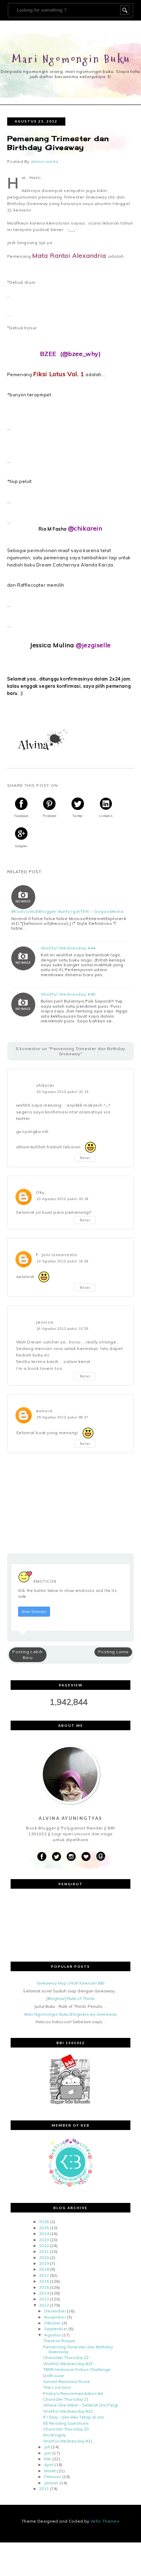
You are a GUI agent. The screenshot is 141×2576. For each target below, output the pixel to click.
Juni (48, 2453)
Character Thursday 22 (66, 2357)
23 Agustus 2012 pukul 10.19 (63, 1199)
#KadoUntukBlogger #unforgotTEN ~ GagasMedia (67, 911)
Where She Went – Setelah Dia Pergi (81, 2405)
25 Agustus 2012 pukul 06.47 (63, 1417)
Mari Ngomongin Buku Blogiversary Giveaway (70, 2014)
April (49, 2465)
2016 (44, 2281)
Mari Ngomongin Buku (71, 59)
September (56, 2329)
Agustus (53, 2335)
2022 (44, 2246)
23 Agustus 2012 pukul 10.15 (63, 1092)
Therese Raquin (59, 2341)
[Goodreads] (101, 1857)
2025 (44, 2228)
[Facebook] (42, 1857)
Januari (51, 2483)
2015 (44, 2287)
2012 (44, 2305)
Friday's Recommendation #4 (73, 2393)
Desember (55, 2311)
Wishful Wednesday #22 (68, 2411)
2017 (44, 2275)
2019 (44, 2263)
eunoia (44, 1411)
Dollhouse (54, 2376)
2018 (44, 2269)
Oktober (53, 2323)
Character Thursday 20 (66, 2429)
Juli (47, 2447)
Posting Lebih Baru (28, 1655)
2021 (44, 2251)
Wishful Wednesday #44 (68, 948)
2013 (44, 2299)
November (55, 2317)
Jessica (45, 1322)
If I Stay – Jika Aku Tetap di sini (74, 2417)
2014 (44, 2293)
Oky (40, 1192)
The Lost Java (57, 2387)
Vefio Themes (105, 2521)
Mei (48, 2459)
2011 (44, 2489)
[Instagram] (71, 1857)
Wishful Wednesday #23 (68, 2364)
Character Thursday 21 (66, 2399)
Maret (50, 2471)
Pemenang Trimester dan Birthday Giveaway (78, 2349)
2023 (44, 2240)
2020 (44, 2258)
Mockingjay (54, 2435)
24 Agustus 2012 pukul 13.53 (63, 1328)
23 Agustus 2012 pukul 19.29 (63, 1261)
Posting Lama (113, 1652)
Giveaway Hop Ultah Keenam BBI (70, 1983)
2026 (44, 2222)
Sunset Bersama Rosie (67, 2381)
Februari (53, 2477)
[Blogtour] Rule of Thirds (71, 1998)
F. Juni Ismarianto (57, 1255)
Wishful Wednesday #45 (68, 994)
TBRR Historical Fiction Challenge (77, 2369)
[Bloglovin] (86, 1857)
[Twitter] (56, 1857)
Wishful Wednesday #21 (68, 2441)
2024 (44, 2234)
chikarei (45, 1085)
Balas (85, 1158)
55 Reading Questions (66, 2423)
